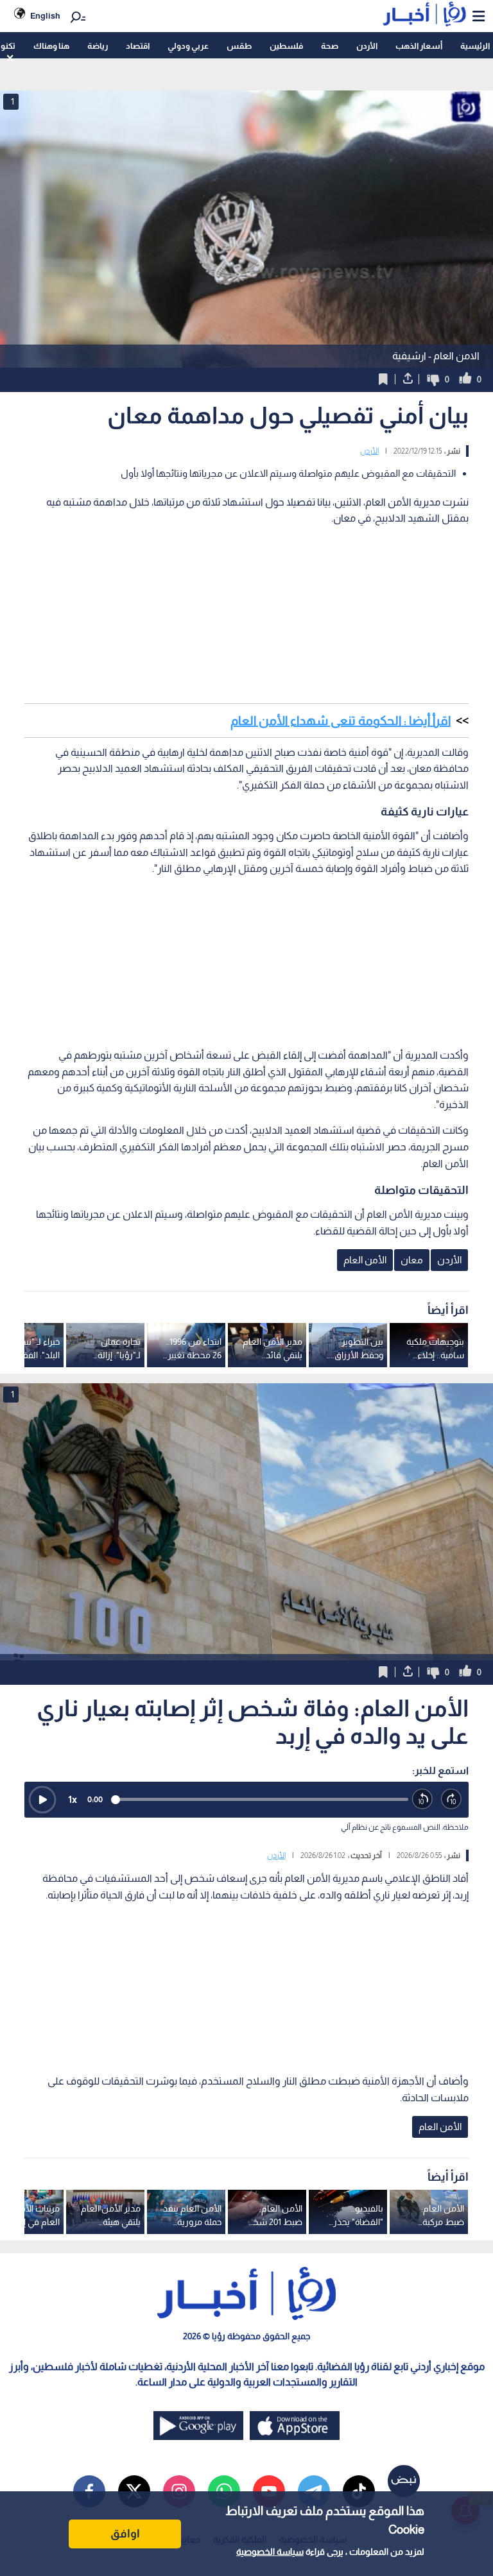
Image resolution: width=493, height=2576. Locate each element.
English (45, 16)
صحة (330, 46)
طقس (239, 46)
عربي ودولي (188, 46)
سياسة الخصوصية (270, 2552)
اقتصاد (138, 46)
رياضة (98, 46)
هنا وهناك (51, 46)
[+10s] (452, 1799)
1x (73, 1799)
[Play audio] (42, 1800)
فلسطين (286, 46)
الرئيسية (475, 46)
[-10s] (423, 1799)
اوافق (125, 2534)
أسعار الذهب (419, 46)
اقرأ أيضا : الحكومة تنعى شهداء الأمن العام (341, 721)
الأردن (367, 46)
